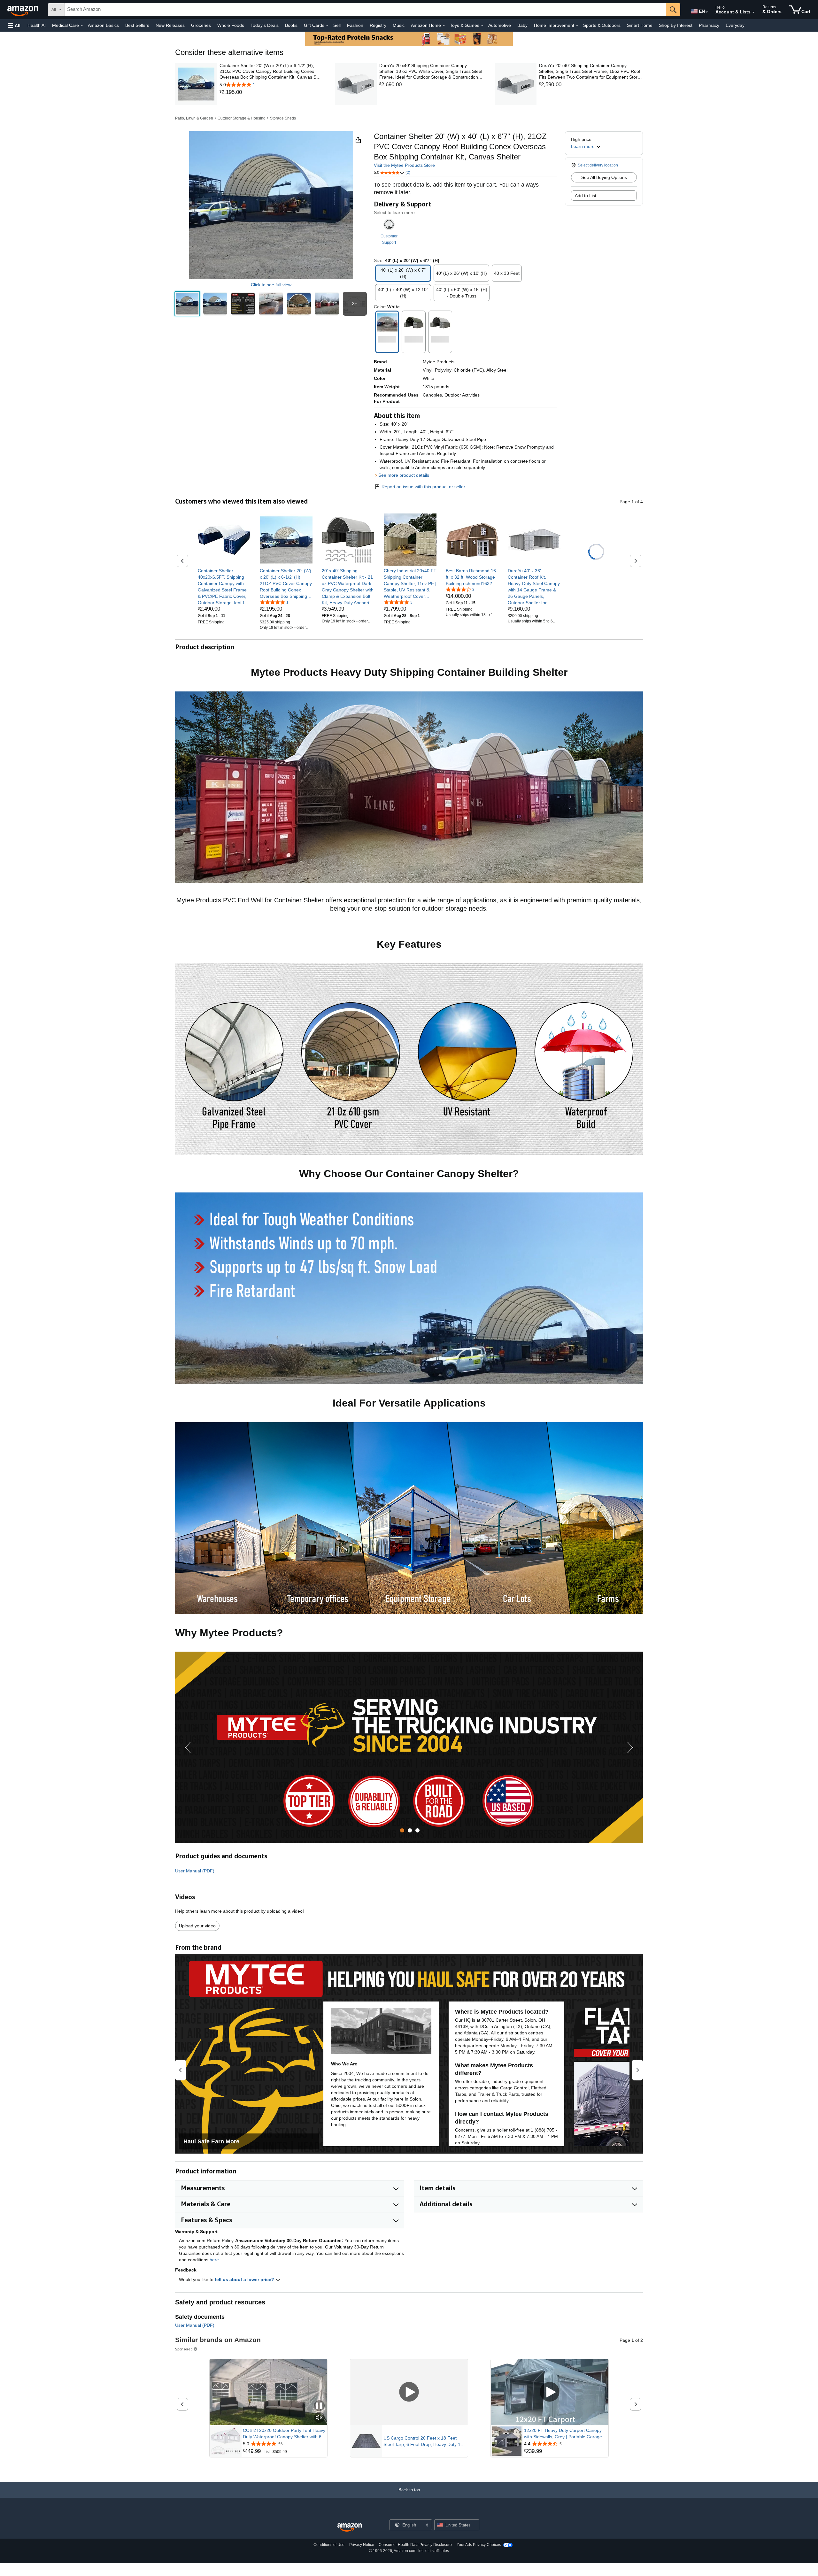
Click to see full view (271, 285)
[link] (271, 92)
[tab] (402, 1830)
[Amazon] (23, 10)
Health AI (37, 25)
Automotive (500, 25)
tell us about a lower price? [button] (245, 2279)
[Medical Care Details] (82, 26)
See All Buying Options (604, 177)
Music (399, 25)
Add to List (586, 196)
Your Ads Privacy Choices (479, 2545)
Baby (522, 25)
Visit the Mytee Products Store (404, 165)
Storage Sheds (283, 118)
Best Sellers (137, 25)
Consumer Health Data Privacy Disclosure (415, 2545)
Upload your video (197, 1926)
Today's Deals (265, 25)
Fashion (355, 25)
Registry (378, 25)
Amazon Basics (103, 25)
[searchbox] (365, 10)
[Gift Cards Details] (327, 26)
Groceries (201, 25)
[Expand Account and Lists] (753, 12)
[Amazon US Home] (350, 2528)
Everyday (735, 25)
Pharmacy (709, 25)
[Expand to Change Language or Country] (707, 12)
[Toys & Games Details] (482, 26)
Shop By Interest (676, 25)
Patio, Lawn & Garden (194, 118)
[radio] (187, 304)
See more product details (404, 475)
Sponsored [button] (184, 2349)
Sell (337, 25)
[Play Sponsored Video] (409, 2392)
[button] (14, 25)
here (214, 2260)
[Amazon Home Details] (444, 26)
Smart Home (640, 25)
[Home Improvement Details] (577, 26)
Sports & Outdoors (602, 25)
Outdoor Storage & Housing (242, 118)
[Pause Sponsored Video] (319, 2406)
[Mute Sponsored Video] (319, 2418)
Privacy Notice (362, 2545)
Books (291, 25)
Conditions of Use (329, 2545)
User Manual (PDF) (195, 1871)
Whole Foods (231, 25)
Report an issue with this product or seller (423, 487)
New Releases (170, 25)
